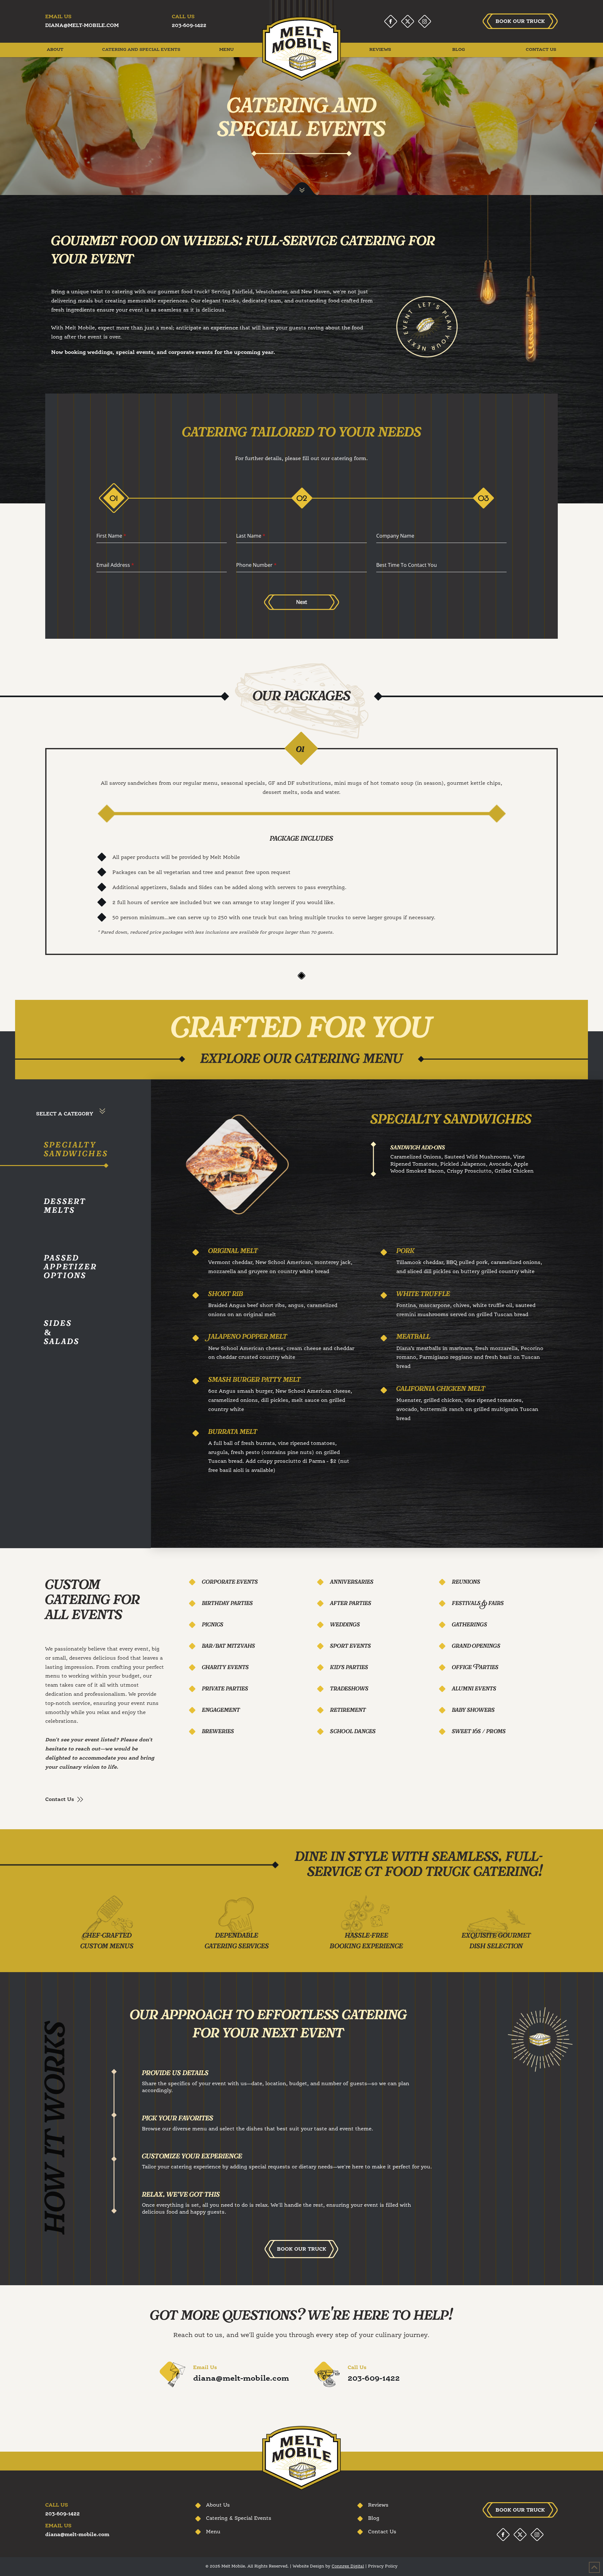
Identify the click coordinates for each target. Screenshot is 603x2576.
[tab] (115, 499)
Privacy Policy (383, 2566)
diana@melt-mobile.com (241, 2379)
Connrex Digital (348, 2566)
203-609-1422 (374, 2379)
